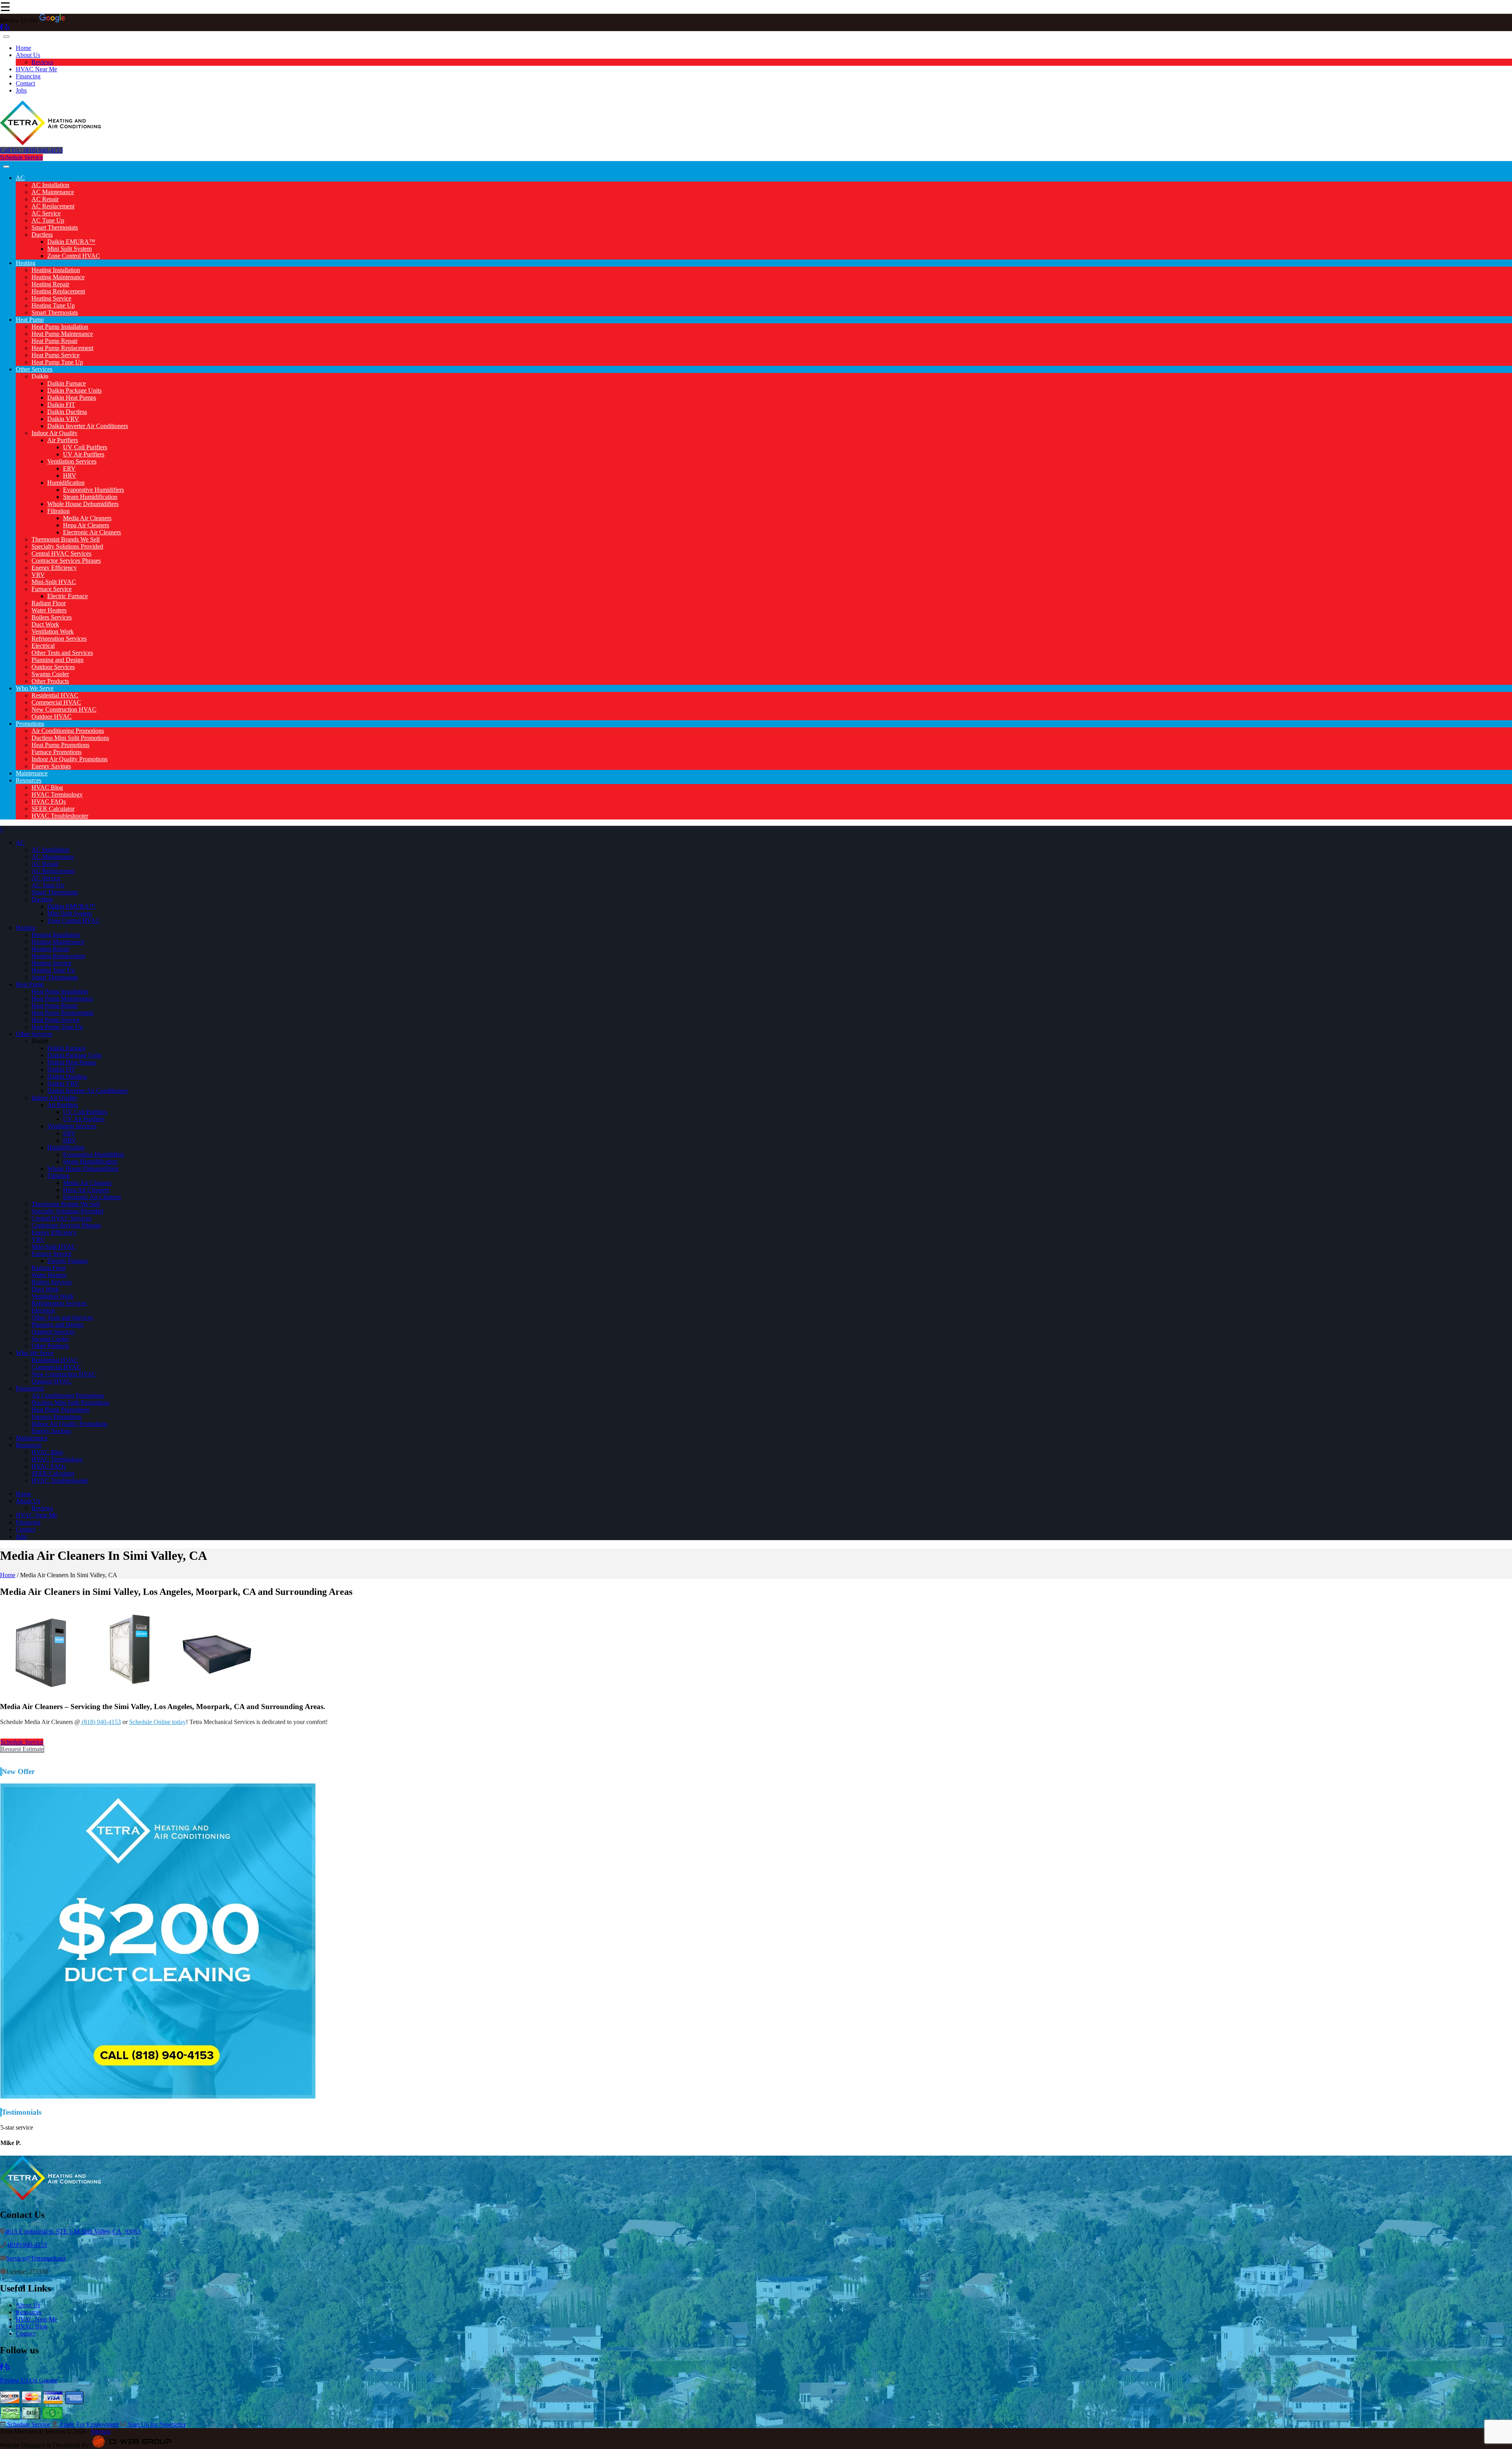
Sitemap (101, 2431)
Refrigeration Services (59, 639)
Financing (28, 76)
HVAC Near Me (36, 69)
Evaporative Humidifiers (94, 490)
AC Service (46, 213)
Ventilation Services (72, 461)
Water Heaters (49, 610)
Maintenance (32, 773)
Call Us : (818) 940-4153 (31, 150)
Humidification (66, 483)
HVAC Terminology (57, 794)
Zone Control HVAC (74, 256)
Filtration (58, 511)
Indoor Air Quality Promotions (69, 759)
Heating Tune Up (53, 305)
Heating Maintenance (58, 277)
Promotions (30, 724)
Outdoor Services (53, 667)
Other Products (50, 681)
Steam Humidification (90, 497)
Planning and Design (57, 660)
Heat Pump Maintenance (62, 334)
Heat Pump (30, 320)
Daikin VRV (63, 419)
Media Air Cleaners (87, 518)
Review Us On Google (29, 2380)
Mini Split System (69, 249)
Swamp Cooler (50, 674)
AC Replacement (53, 206)
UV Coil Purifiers (85, 447)
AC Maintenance (53, 192)
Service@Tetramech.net (36, 2258)
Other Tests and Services (62, 653)
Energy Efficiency (54, 568)
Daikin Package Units (74, 390)
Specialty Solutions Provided (67, 546)
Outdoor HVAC (52, 717)
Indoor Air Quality (55, 433)
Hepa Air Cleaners (86, 525)
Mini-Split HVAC (54, 582)
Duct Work (45, 624)
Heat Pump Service (56, 355)
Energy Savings (51, 766)
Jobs (21, 90)
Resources (29, 780)
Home (23, 48)
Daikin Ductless (67, 412)
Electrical (43, 646)
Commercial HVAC (56, 702)
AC (20, 178)
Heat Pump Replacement (62, 348)
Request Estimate (22, 1749)
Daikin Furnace (67, 383)
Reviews (42, 62)
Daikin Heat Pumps (72, 398)
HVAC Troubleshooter (60, 816)
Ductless (42, 235)
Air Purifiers (63, 440)
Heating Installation (56, 270)
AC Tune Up (48, 220)
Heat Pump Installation (60, 327)
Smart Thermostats (55, 227)
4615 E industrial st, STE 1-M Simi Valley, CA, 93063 (73, 2231)
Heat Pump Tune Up (57, 362)
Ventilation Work (53, 631)
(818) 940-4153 (101, 1722)
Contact (25, 83)
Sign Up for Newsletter (156, 2424)
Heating (26, 263)
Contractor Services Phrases (66, 561)
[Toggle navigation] (6, 37)
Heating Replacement (58, 291)
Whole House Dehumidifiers (83, 504)
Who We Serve (35, 688)
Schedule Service (21, 157)
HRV (70, 476)
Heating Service (51, 298)
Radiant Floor (49, 603)
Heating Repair (50, 284)
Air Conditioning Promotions (68, 731)
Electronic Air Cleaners (92, 532)
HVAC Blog (47, 787)
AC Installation (50, 185)
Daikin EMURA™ (71, 242)
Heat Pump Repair (55, 341)
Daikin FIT (61, 405)
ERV (69, 468)
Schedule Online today (157, 1722)
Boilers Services (52, 617)
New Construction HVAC (64, 709)
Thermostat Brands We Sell (66, 539)
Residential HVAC (55, 695)
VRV (38, 575)
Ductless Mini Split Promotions (70, 738)
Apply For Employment (88, 2424)
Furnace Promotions (57, 752)
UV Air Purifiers (84, 454)
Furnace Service (52, 589)
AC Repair (45, 199)
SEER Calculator (53, 809)
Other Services (34, 369)
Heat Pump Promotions (60, 745)
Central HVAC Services (61, 553)
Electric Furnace (68, 596)
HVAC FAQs (49, 802)
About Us (28, 55)
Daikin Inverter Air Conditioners (88, 426)
